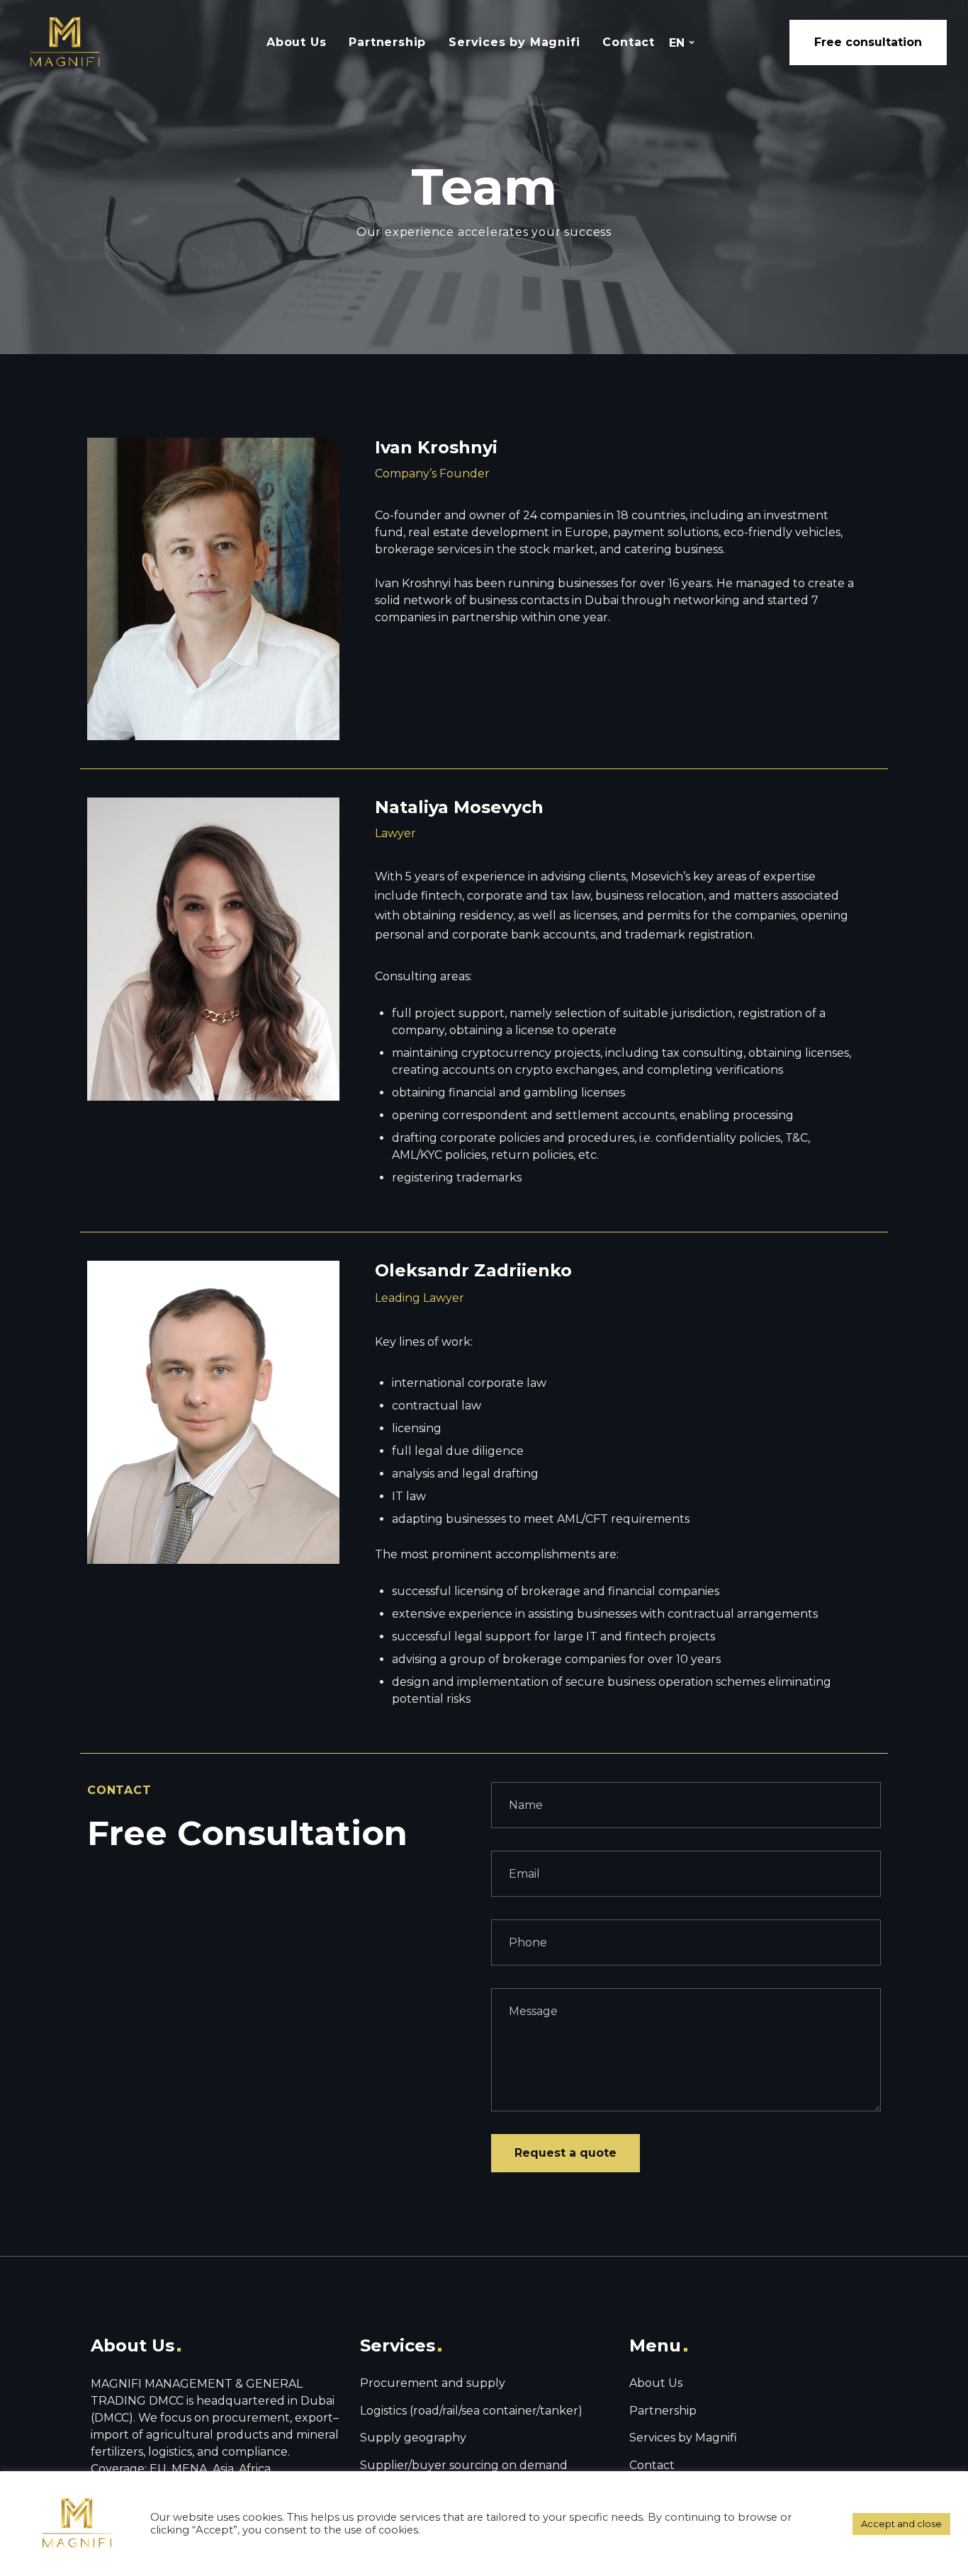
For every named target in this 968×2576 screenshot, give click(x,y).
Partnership (387, 42)
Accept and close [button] (901, 2524)
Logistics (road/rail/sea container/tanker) (471, 2411)
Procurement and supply (433, 2383)
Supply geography (413, 2438)
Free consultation (868, 42)
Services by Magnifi (514, 42)
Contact (629, 42)
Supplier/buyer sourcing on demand (464, 2465)
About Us (296, 42)
